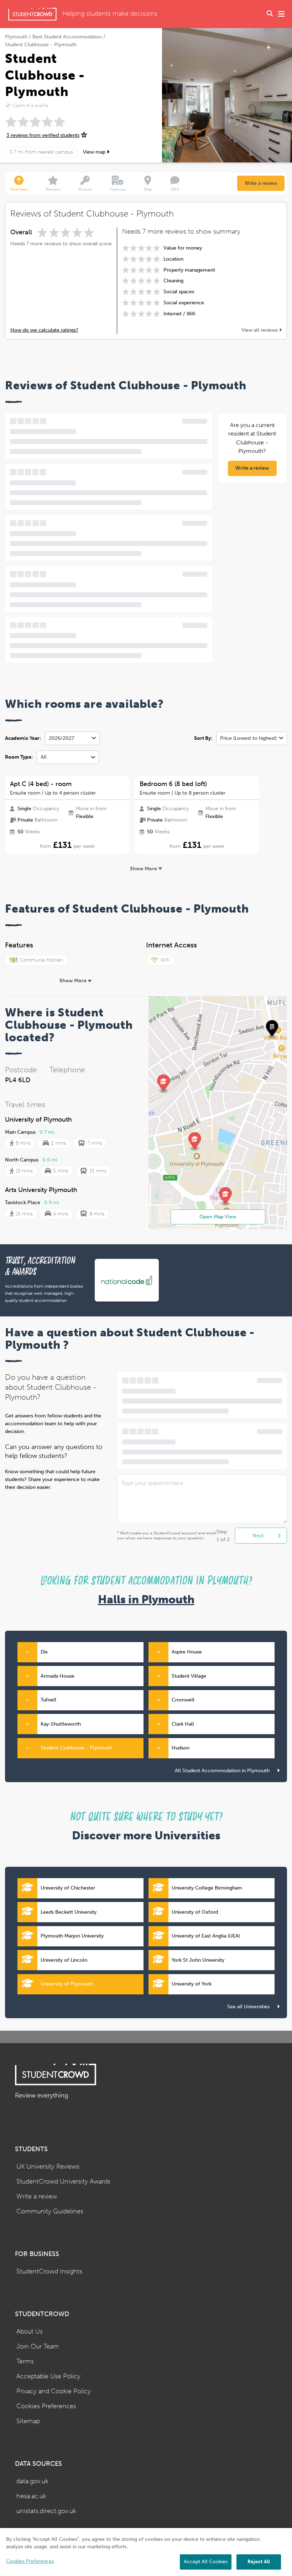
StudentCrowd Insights (49, 2272)
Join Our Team (38, 2347)
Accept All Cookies (206, 2562)
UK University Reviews (48, 2167)
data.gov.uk (32, 2481)
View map (95, 152)
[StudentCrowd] (32, 14)
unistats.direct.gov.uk (46, 2511)
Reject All (259, 2562)
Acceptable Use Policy (48, 2376)
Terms (25, 2361)
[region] (146, 2552)
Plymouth (16, 37)
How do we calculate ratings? (44, 330)
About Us (30, 2332)
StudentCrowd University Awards (63, 2182)
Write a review (261, 183)
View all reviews (260, 330)
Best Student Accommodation (67, 37)
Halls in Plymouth (146, 1600)
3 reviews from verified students (43, 135)
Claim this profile (30, 105)
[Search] (270, 14)
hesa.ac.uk (31, 2496)
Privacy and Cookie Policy (54, 2391)
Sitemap (28, 2421)
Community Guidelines (50, 2211)
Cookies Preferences (46, 2406)
